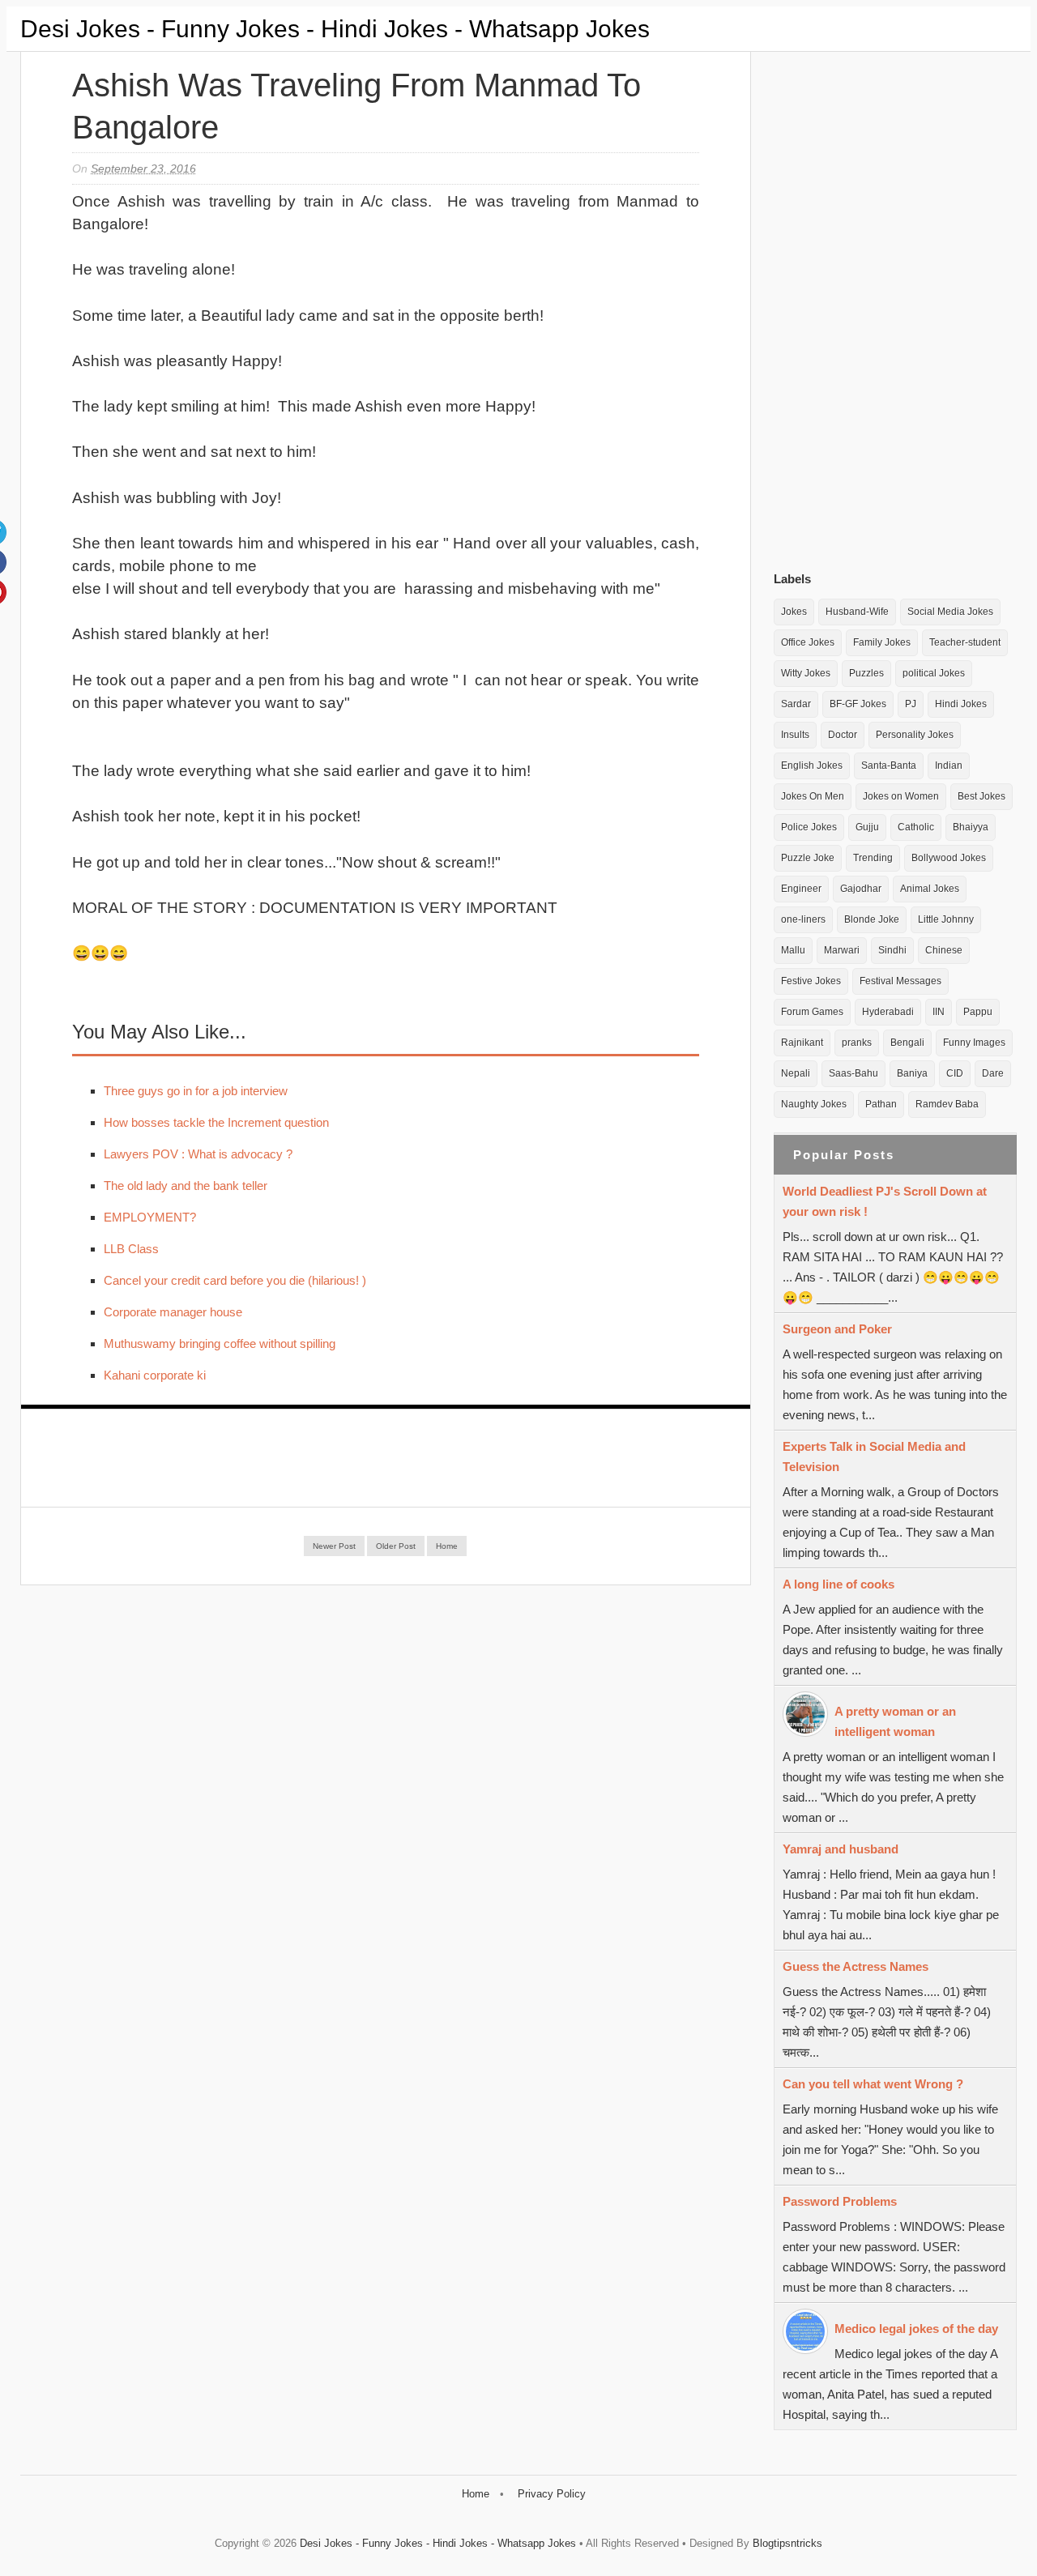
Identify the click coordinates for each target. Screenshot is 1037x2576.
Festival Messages (900, 981)
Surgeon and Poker (837, 1329)
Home (447, 1546)
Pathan (881, 1104)
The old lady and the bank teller (186, 1186)
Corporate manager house (173, 1312)
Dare (993, 1073)
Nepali (796, 1073)
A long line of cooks (839, 1584)
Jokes (794, 612)
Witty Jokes (806, 673)
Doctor (843, 735)
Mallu (793, 950)
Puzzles (866, 673)
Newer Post (334, 1546)
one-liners (803, 919)
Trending (873, 858)
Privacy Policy (552, 2494)
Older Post (396, 1546)
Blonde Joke (872, 919)
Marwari (842, 950)
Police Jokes (809, 827)
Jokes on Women (901, 796)
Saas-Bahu (853, 1073)
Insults (795, 735)
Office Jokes (808, 642)
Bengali (907, 1043)
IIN (939, 1012)
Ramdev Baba (947, 1104)
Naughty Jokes (814, 1104)
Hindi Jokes (961, 704)
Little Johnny (946, 919)
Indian (949, 766)
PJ (911, 704)
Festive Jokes (811, 981)
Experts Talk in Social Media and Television (874, 1456)
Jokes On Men (813, 796)
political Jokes (934, 673)
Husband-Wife (857, 612)
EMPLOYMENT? (150, 1217)
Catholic (916, 827)
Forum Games (812, 1012)
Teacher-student (965, 642)
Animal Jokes (930, 889)
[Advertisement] (895, 307)
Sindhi (892, 950)
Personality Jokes (915, 735)
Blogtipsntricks (787, 2543)
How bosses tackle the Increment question (216, 1122)
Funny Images (974, 1043)
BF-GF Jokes (858, 704)
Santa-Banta (889, 766)
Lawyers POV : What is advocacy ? (198, 1154)
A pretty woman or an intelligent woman (895, 1721)
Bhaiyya (971, 827)
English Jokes (812, 766)
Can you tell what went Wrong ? (873, 2084)
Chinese (944, 950)
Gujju (867, 827)
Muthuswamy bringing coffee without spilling (220, 1343)
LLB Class (131, 1249)
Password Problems (840, 2201)
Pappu (978, 1012)
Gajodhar (861, 889)
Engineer (801, 889)
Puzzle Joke (808, 858)
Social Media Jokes (950, 612)
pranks (857, 1043)
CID (955, 1073)
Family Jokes (882, 642)
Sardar (796, 704)
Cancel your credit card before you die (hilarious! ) (235, 1280)
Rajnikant (802, 1043)
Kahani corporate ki (155, 1375)
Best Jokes (982, 796)
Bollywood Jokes (949, 858)
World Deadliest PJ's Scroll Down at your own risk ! (885, 1201)
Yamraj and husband (841, 1849)
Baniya (912, 1073)
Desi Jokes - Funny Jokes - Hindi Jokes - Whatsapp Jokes (335, 29)
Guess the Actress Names (856, 1966)
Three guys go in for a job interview (196, 1091)
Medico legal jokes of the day (916, 2329)
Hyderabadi (888, 1012)
